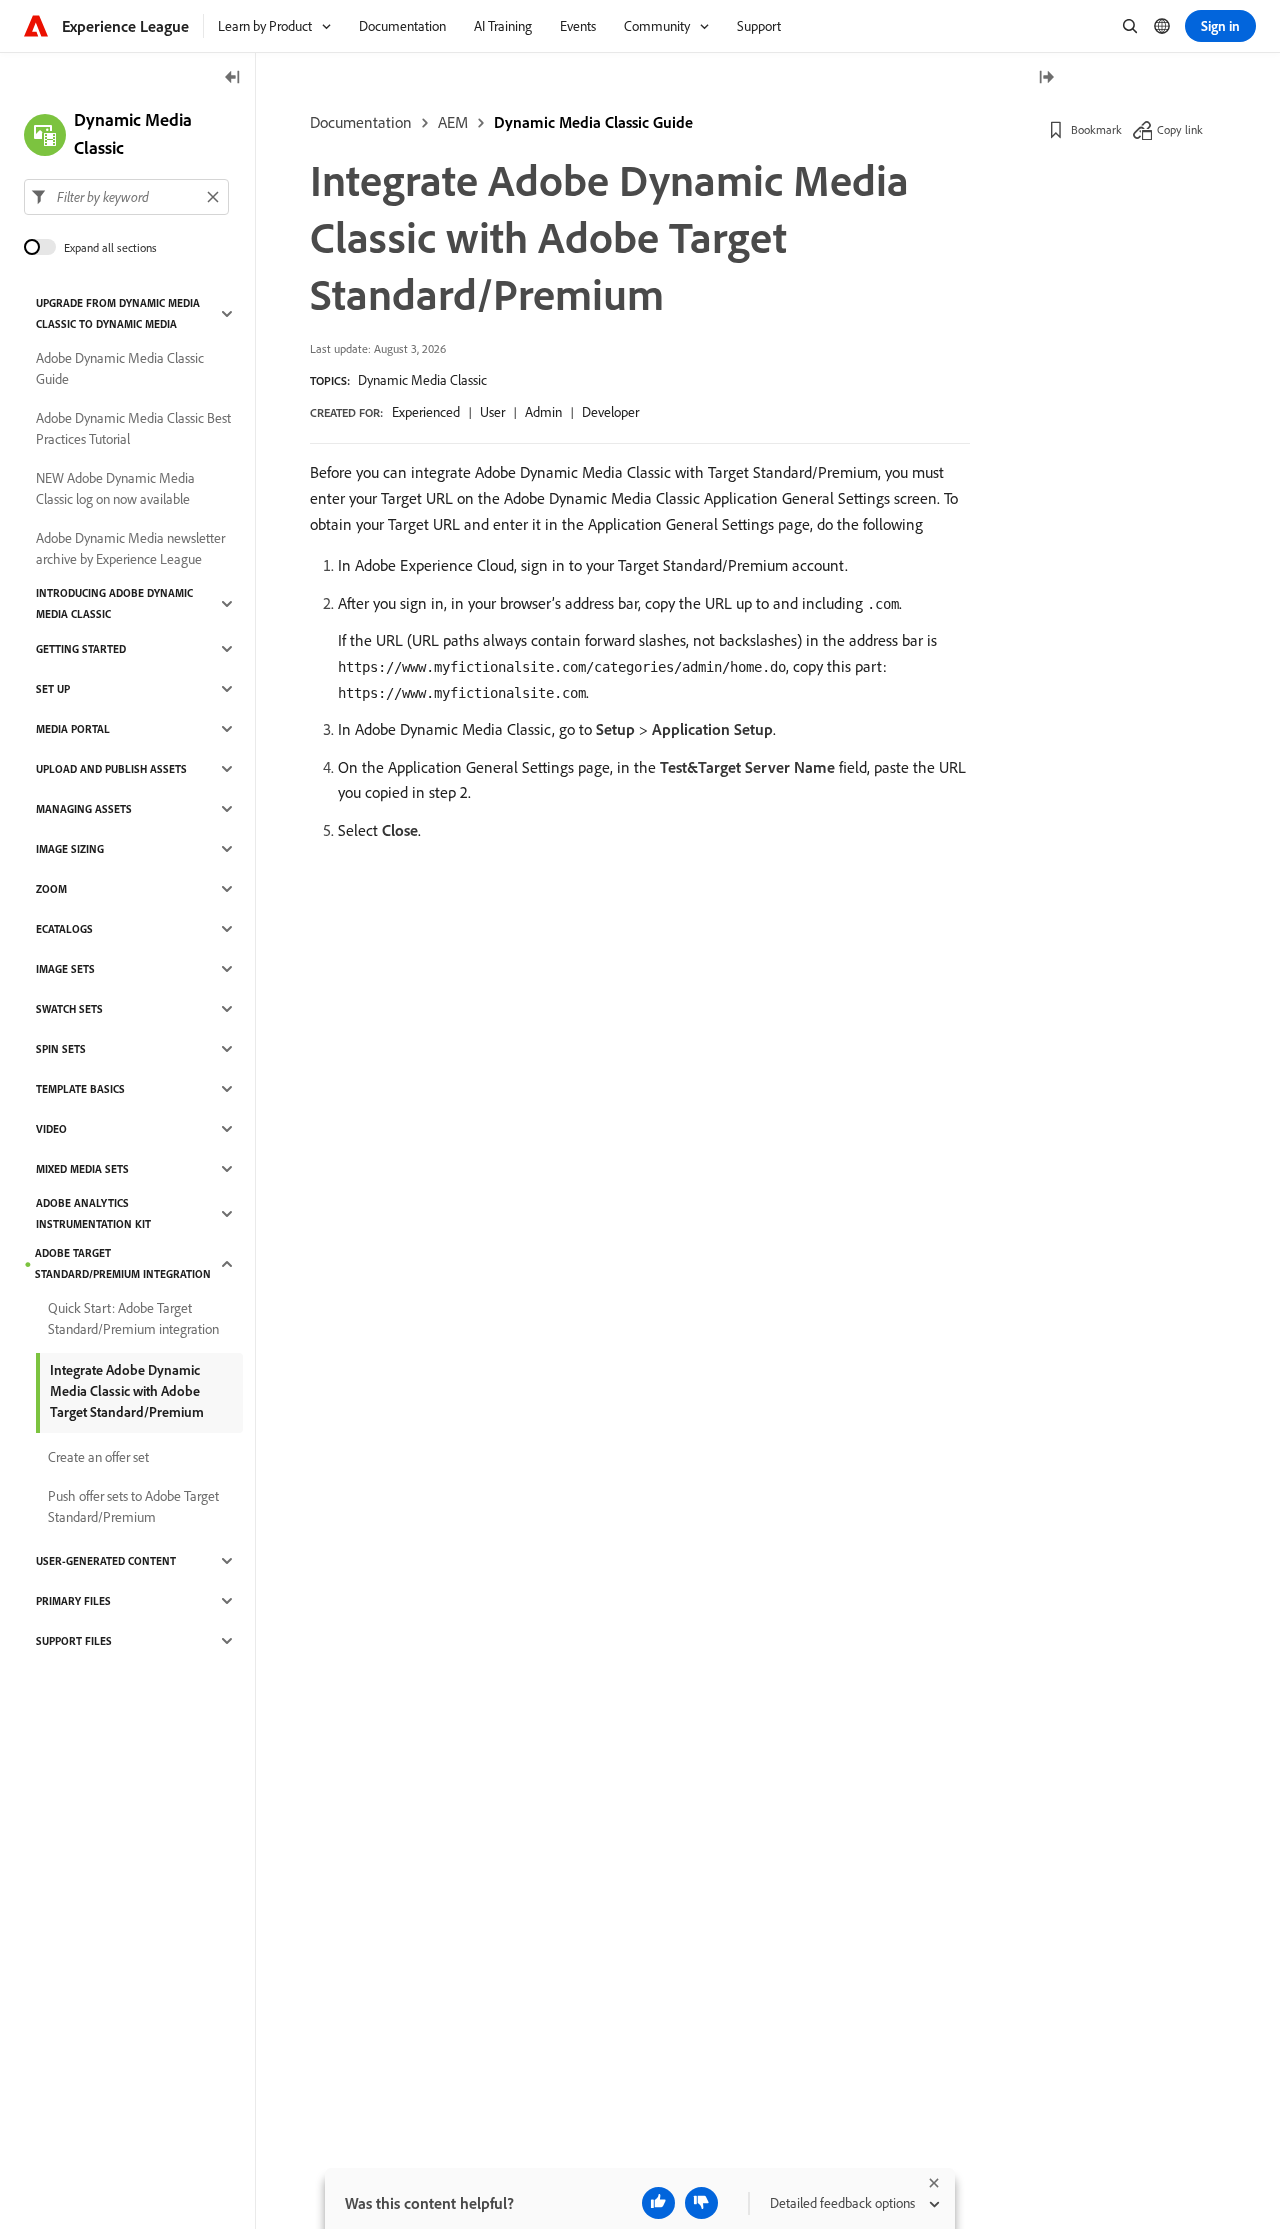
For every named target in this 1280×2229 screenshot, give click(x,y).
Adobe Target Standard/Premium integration (123, 1263)
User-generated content (106, 1561)
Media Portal (73, 729)
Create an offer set (98, 1457)
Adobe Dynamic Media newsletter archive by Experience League (130, 548)
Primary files (73, 1601)
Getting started (81, 649)
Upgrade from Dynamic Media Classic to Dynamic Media (118, 313)
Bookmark (1096, 129)
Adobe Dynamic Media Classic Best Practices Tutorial (133, 428)
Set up (53, 689)
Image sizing (70, 849)
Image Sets (65, 969)
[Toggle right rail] (1046, 78)
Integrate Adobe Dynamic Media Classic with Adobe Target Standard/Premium (127, 1391)
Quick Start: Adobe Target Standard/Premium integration (133, 1318)
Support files (74, 1641)
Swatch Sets (69, 1009)
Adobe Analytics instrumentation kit (93, 1213)
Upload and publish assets (111, 769)
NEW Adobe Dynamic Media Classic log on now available (115, 488)
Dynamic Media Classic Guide (593, 122)
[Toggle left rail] (233, 78)
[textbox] (126, 197)
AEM (453, 122)
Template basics (80, 1089)
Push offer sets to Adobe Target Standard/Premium (133, 1506)
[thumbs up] (658, 2203)
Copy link (1180, 129)
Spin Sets (61, 1049)
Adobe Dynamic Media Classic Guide (120, 368)
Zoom (51, 889)
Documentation (361, 122)
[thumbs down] (701, 2203)
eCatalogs (64, 929)
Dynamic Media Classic (422, 380)
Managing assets (84, 809)
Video (51, 1129)
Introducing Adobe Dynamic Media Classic (114, 603)
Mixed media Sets (82, 1169)
